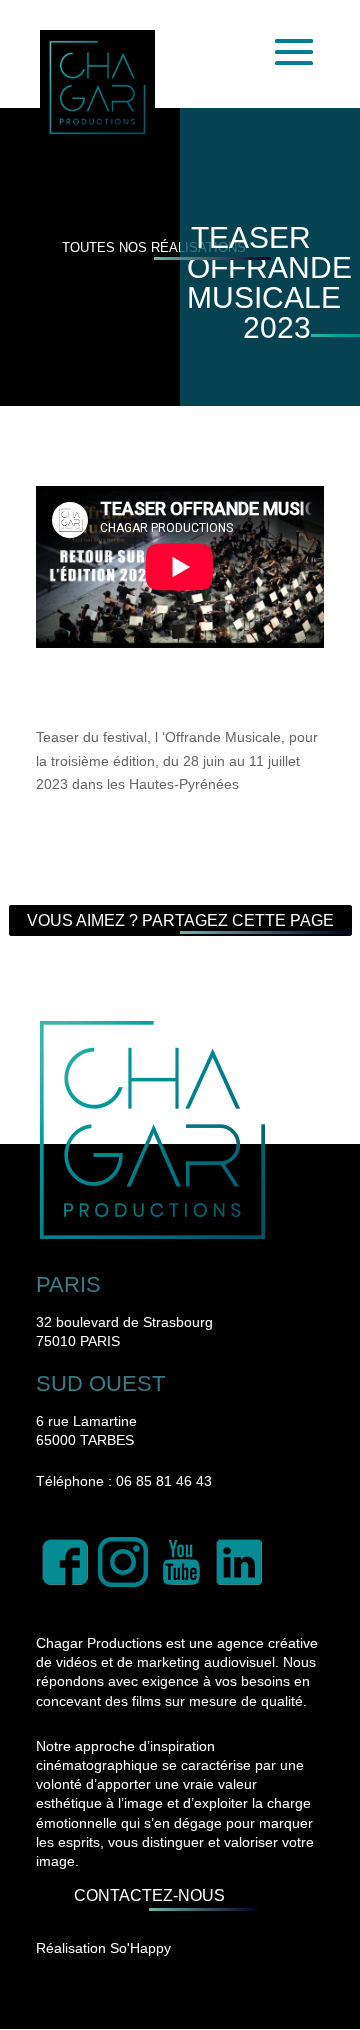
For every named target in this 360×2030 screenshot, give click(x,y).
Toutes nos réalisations (154, 247)
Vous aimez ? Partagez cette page (180, 920)
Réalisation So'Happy (103, 1948)
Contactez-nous (149, 1896)
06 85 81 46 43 (164, 1481)
